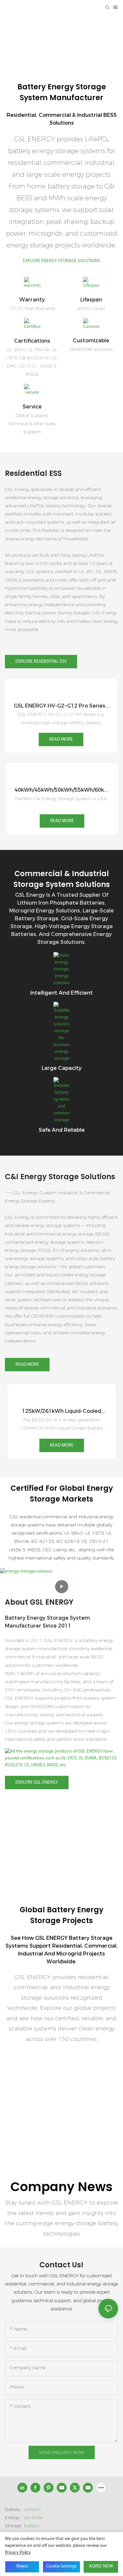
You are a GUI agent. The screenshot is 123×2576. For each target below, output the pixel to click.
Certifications (32, 341)
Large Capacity (62, 1068)
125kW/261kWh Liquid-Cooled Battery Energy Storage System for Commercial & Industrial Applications (61, 1412)
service (32, 407)
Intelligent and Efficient (61, 993)
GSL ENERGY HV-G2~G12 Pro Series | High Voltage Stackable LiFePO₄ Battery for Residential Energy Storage (61, 706)
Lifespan (91, 300)
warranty (32, 300)
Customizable (91, 341)
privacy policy (18, 2553)
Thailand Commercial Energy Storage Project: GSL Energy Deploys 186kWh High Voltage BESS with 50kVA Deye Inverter (60, 2151)
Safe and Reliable (62, 1130)
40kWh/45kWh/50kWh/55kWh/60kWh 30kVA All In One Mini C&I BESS (62, 790)
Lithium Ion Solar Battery (33, 2517)
